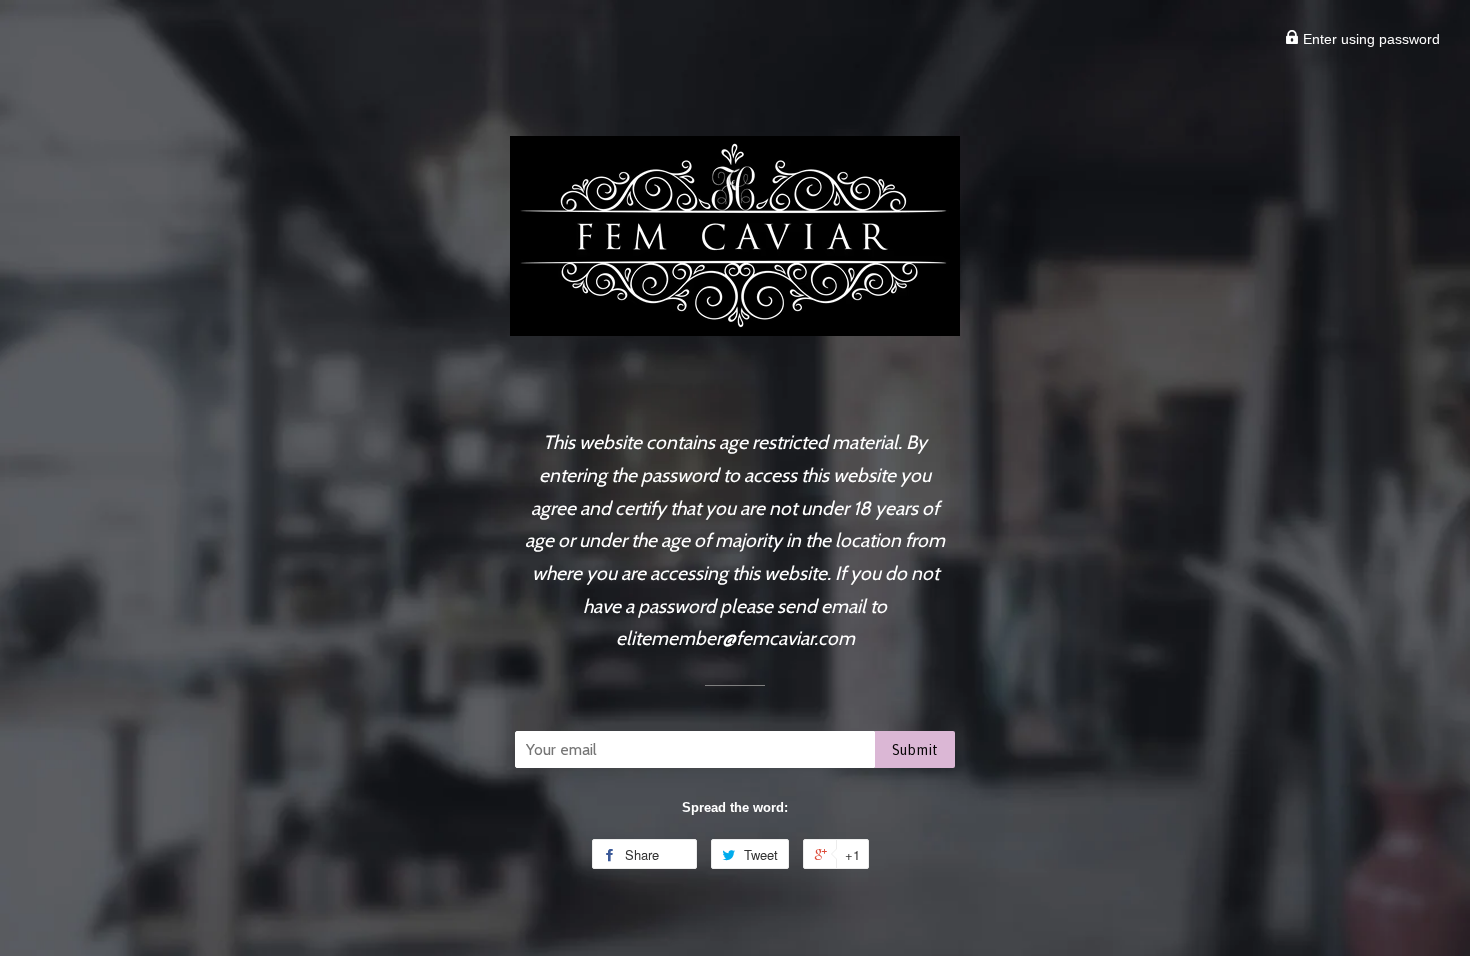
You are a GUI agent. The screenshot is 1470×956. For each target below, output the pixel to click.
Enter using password (1369, 39)
